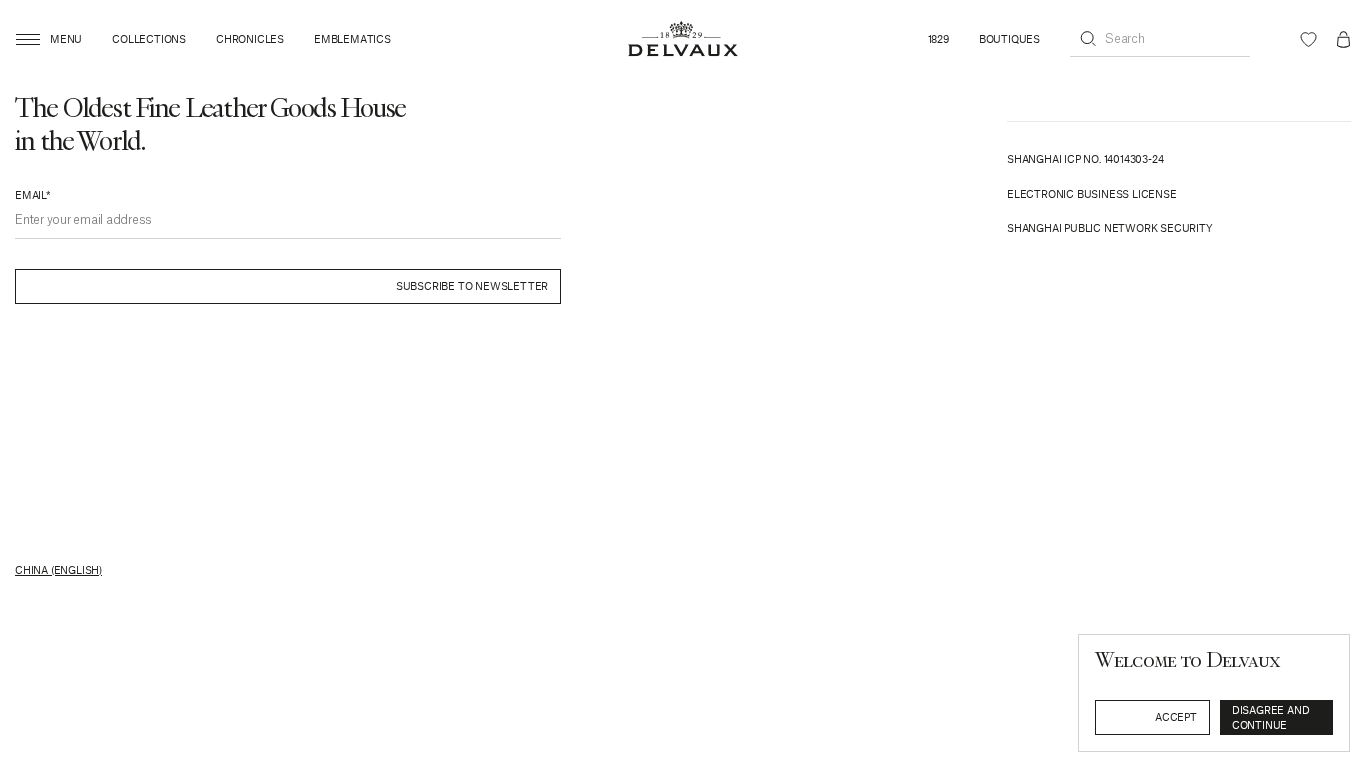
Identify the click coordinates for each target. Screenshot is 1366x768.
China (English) (58, 569)
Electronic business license (1092, 193)
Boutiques (1009, 39)
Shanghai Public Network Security (1110, 227)
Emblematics (352, 39)
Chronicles (250, 39)
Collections (149, 39)
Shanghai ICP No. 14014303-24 (1085, 158)
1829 (938, 39)
